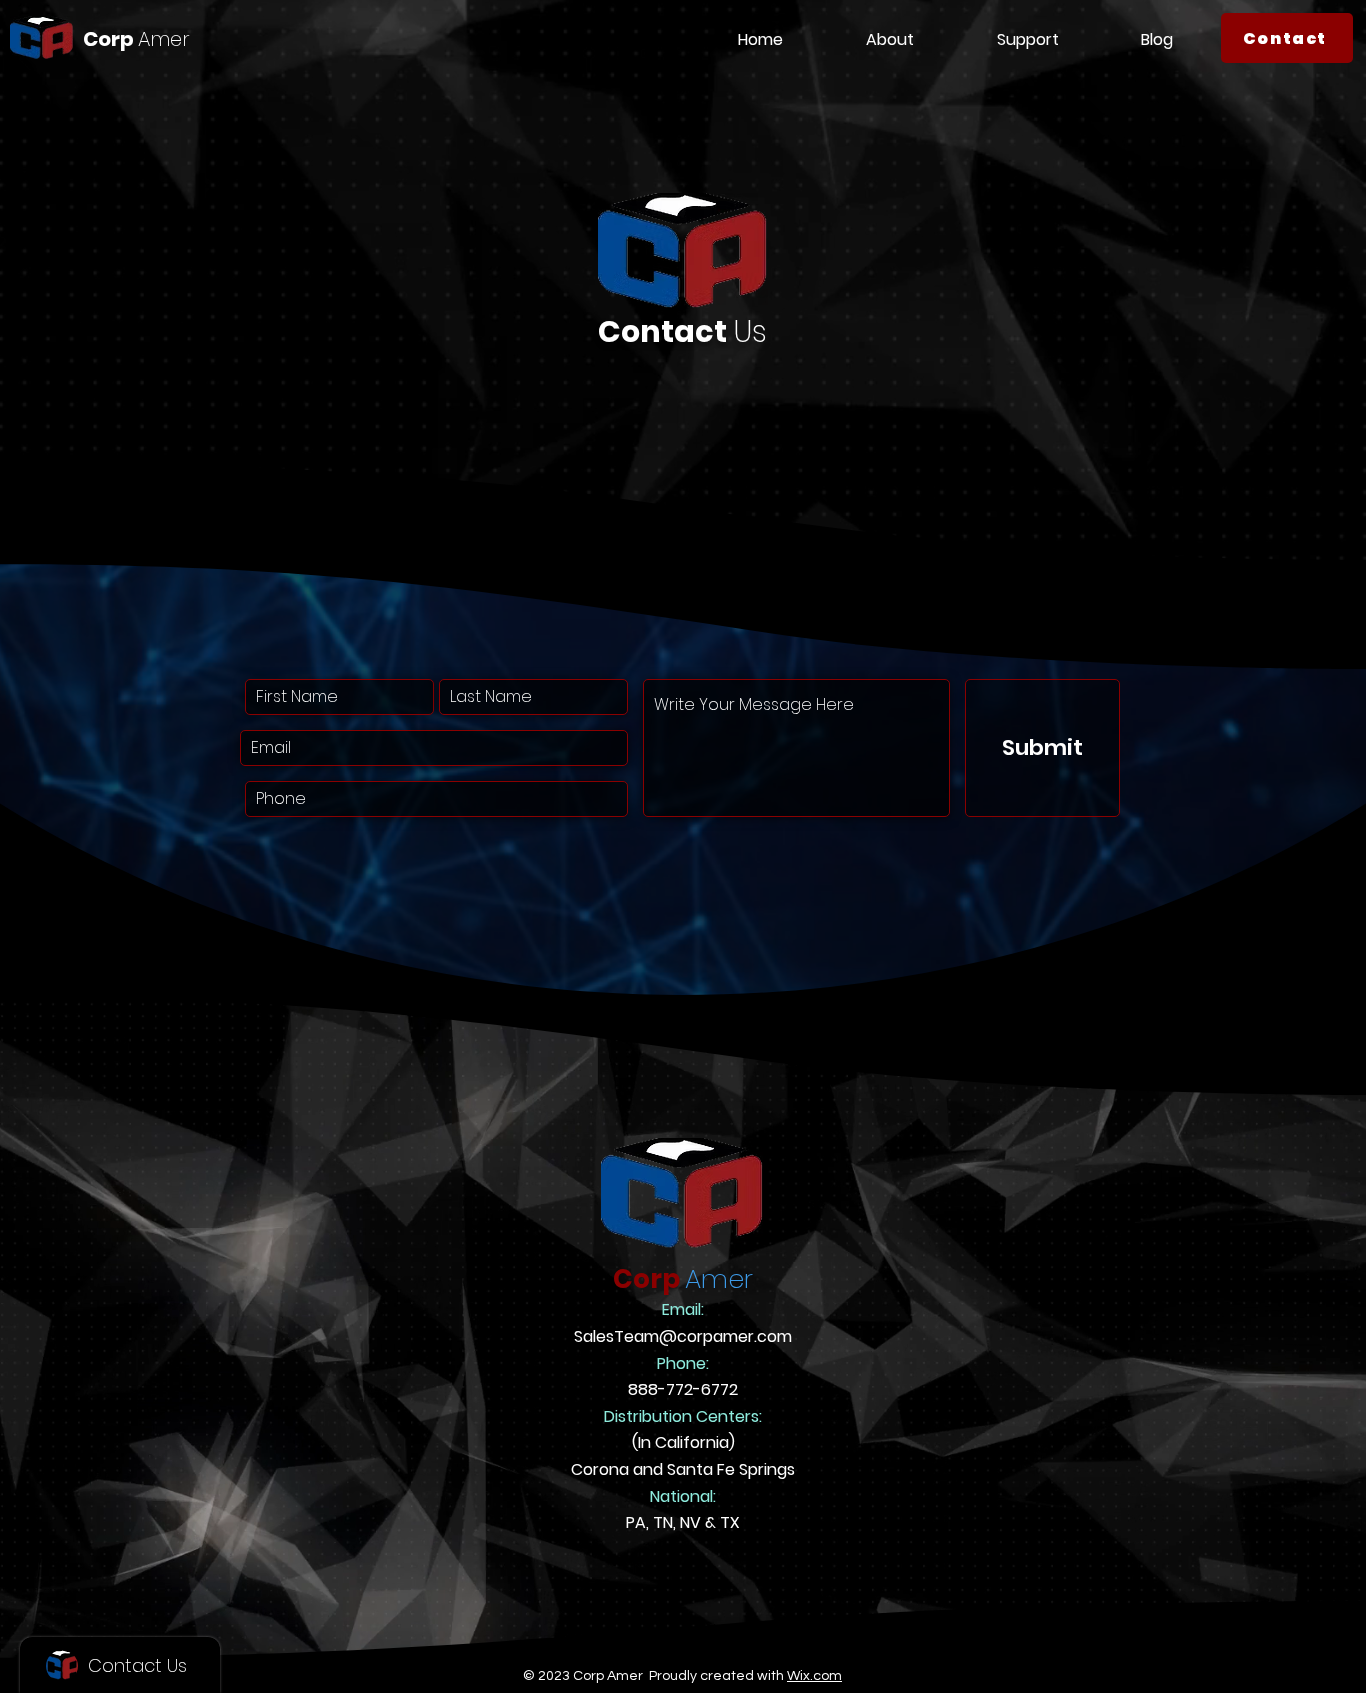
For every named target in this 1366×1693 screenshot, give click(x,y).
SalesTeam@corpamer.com (683, 1336)
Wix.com (814, 1676)
